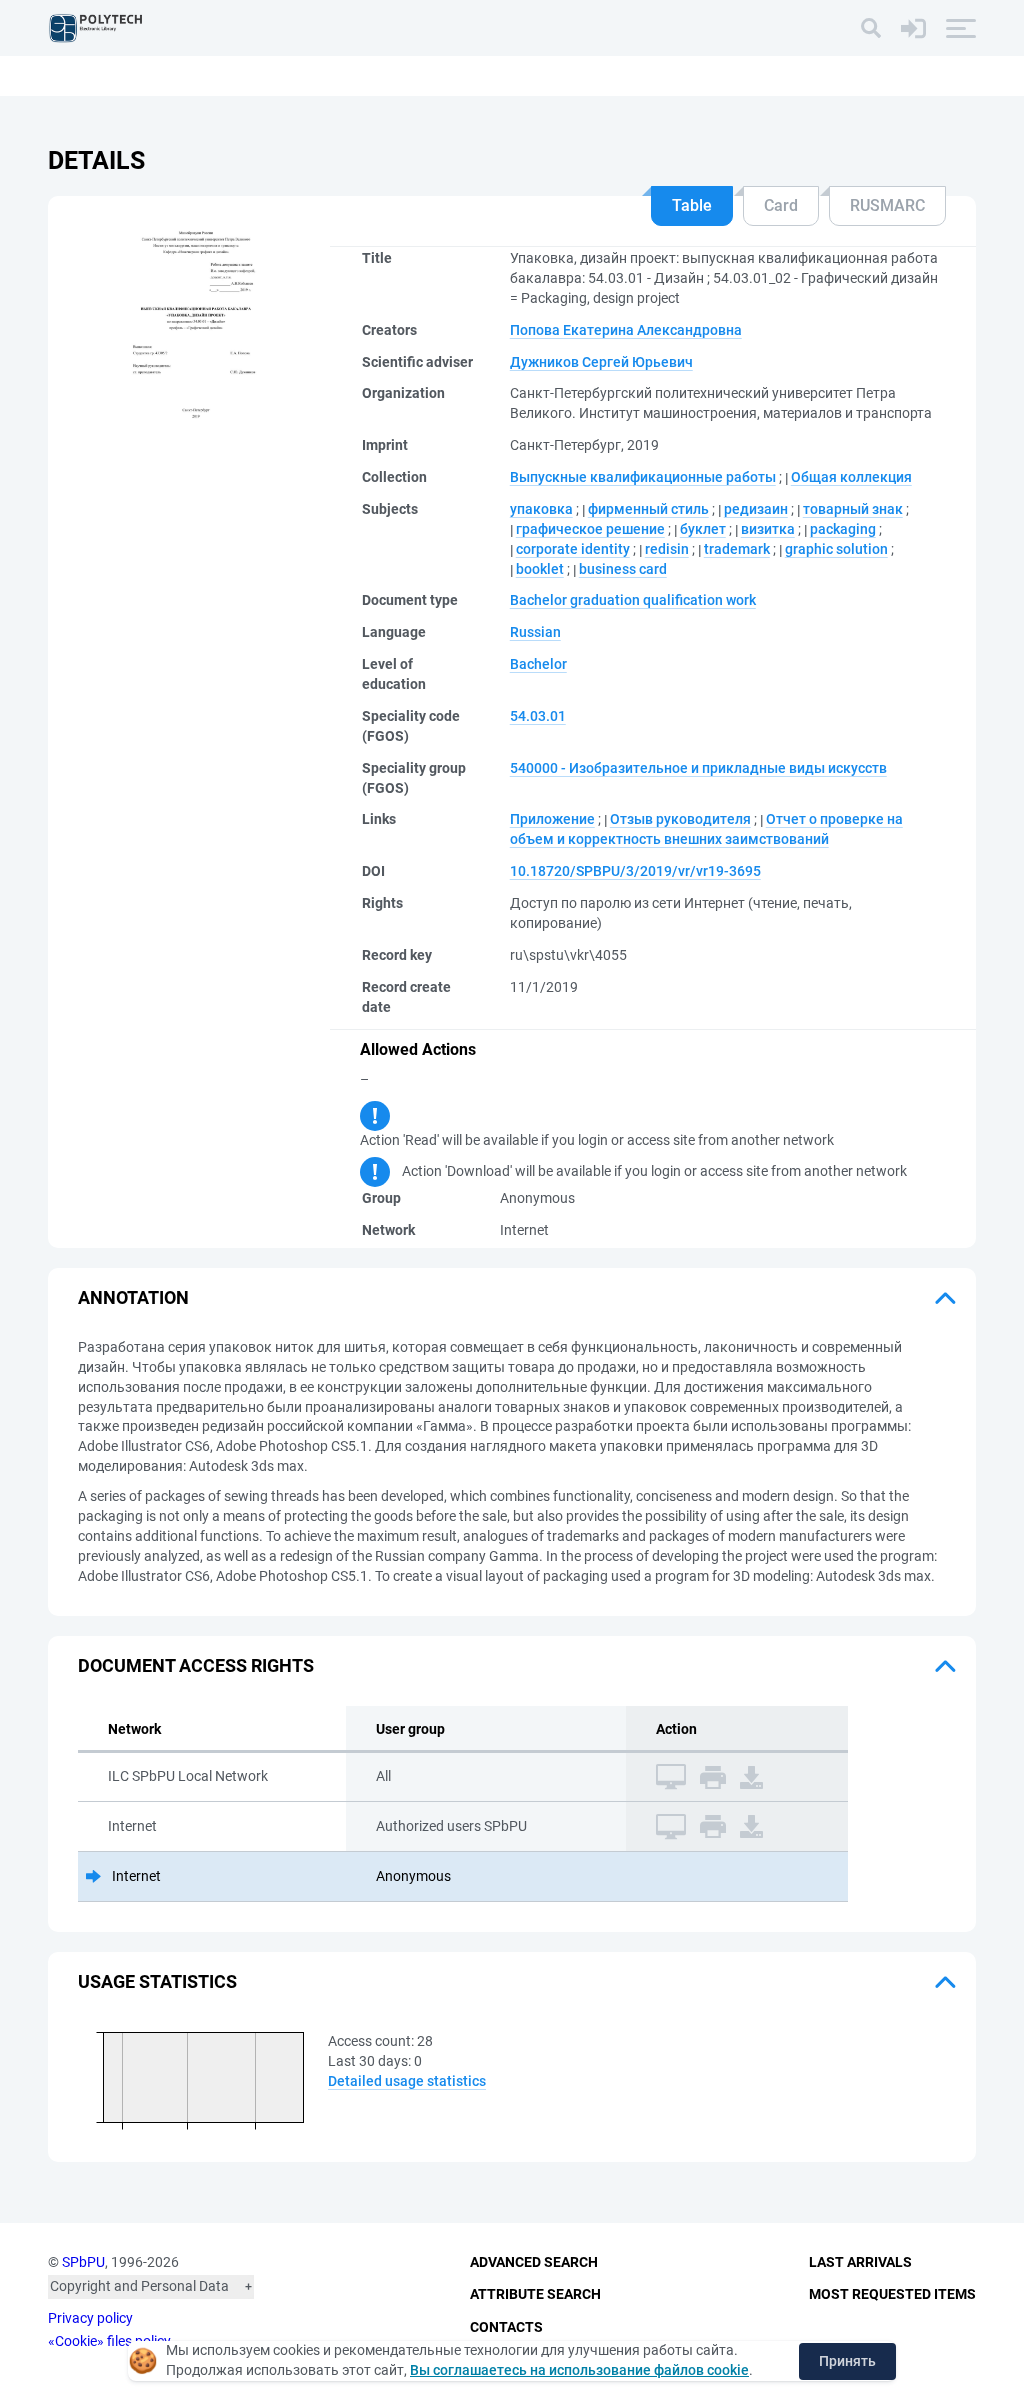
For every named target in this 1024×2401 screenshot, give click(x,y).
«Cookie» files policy (109, 2341)
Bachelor (538, 664)
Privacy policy (90, 2318)
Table (692, 205)
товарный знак (853, 509)
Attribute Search (535, 2294)
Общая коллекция (851, 477)
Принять (847, 2361)
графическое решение (590, 529)
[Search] (871, 28)
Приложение (552, 819)
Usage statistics (157, 1981)
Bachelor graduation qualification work (633, 600)
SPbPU (83, 2262)
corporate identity (573, 549)
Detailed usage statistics (407, 2081)
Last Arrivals (860, 2262)
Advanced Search (534, 2262)
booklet (540, 569)
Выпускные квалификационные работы (643, 477)
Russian (535, 632)
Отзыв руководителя (680, 819)
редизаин (756, 509)
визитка (768, 529)
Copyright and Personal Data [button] (139, 2286)
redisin (667, 549)
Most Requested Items (892, 2294)
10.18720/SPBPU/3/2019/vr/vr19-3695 (635, 871)
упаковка (541, 509)
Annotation (133, 1297)
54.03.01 (538, 716)
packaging (843, 529)
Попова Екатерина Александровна (626, 330)
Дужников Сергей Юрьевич (601, 362)
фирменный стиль (648, 509)
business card (623, 569)
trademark (737, 549)
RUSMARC (887, 205)
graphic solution (836, 549)
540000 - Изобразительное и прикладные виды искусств (698, 768)
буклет (703, 529)
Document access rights (196, 1665)
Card (781, 205)
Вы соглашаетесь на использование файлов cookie (579, 2370)
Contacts (506, 2327)
